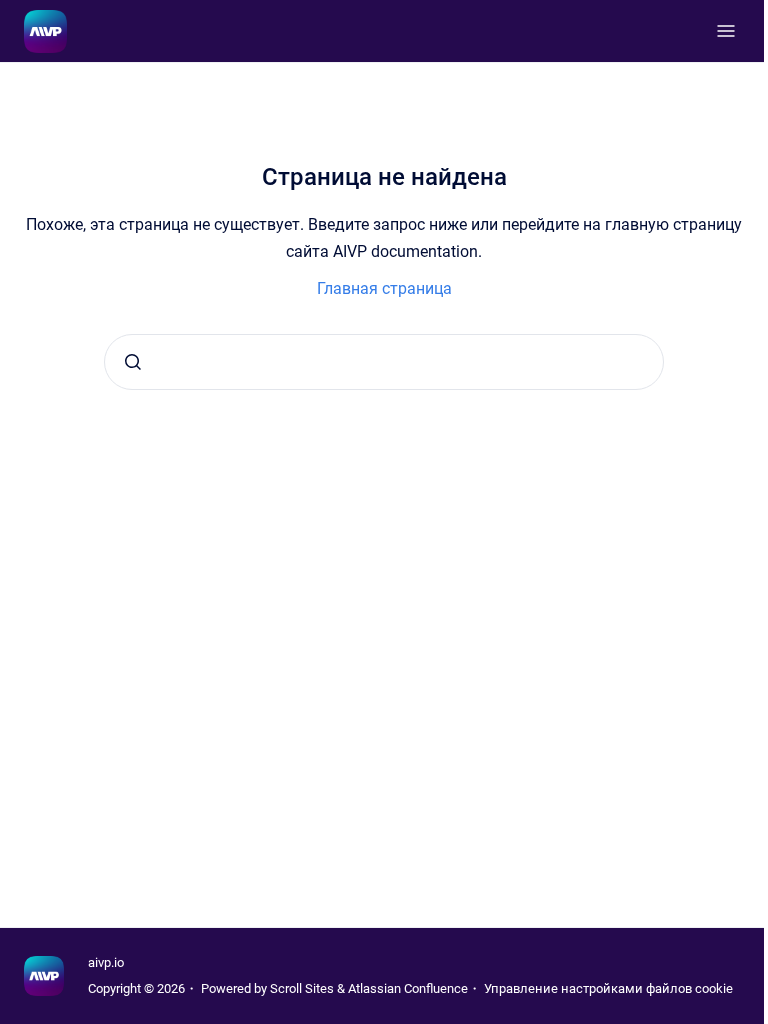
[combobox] (384, 362)
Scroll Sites (302, 988)
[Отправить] (133, 362)
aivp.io (106, 962)
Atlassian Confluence (408, 988)
